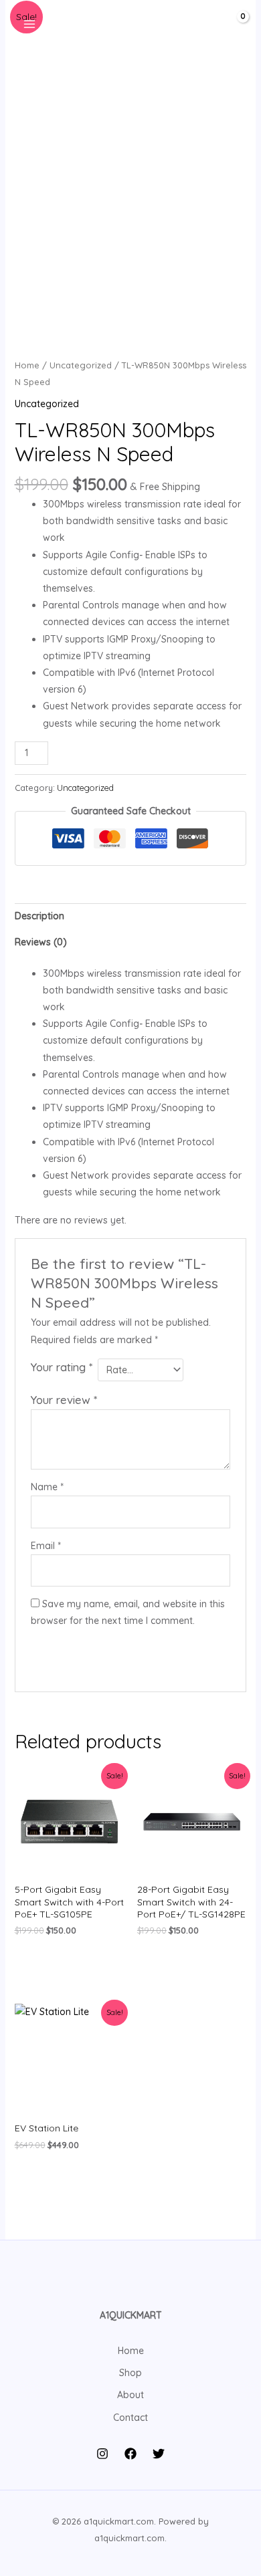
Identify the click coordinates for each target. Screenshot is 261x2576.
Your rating (62, 1367)
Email (46, 1546)
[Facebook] (130, 2454)
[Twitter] (159, 2454)
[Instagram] (102, 2454)
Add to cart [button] (67, 1960)
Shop (130, 2373)
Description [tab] (39, 916)
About (130, 2395)
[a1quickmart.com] (126, 24)
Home (27, 365)
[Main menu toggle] (29, 24)
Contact (130, 2418)
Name (47, 1487)
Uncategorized (81, 365)
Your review (64, 1400)
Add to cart (103, 751)
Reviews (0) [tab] (41, 942)
